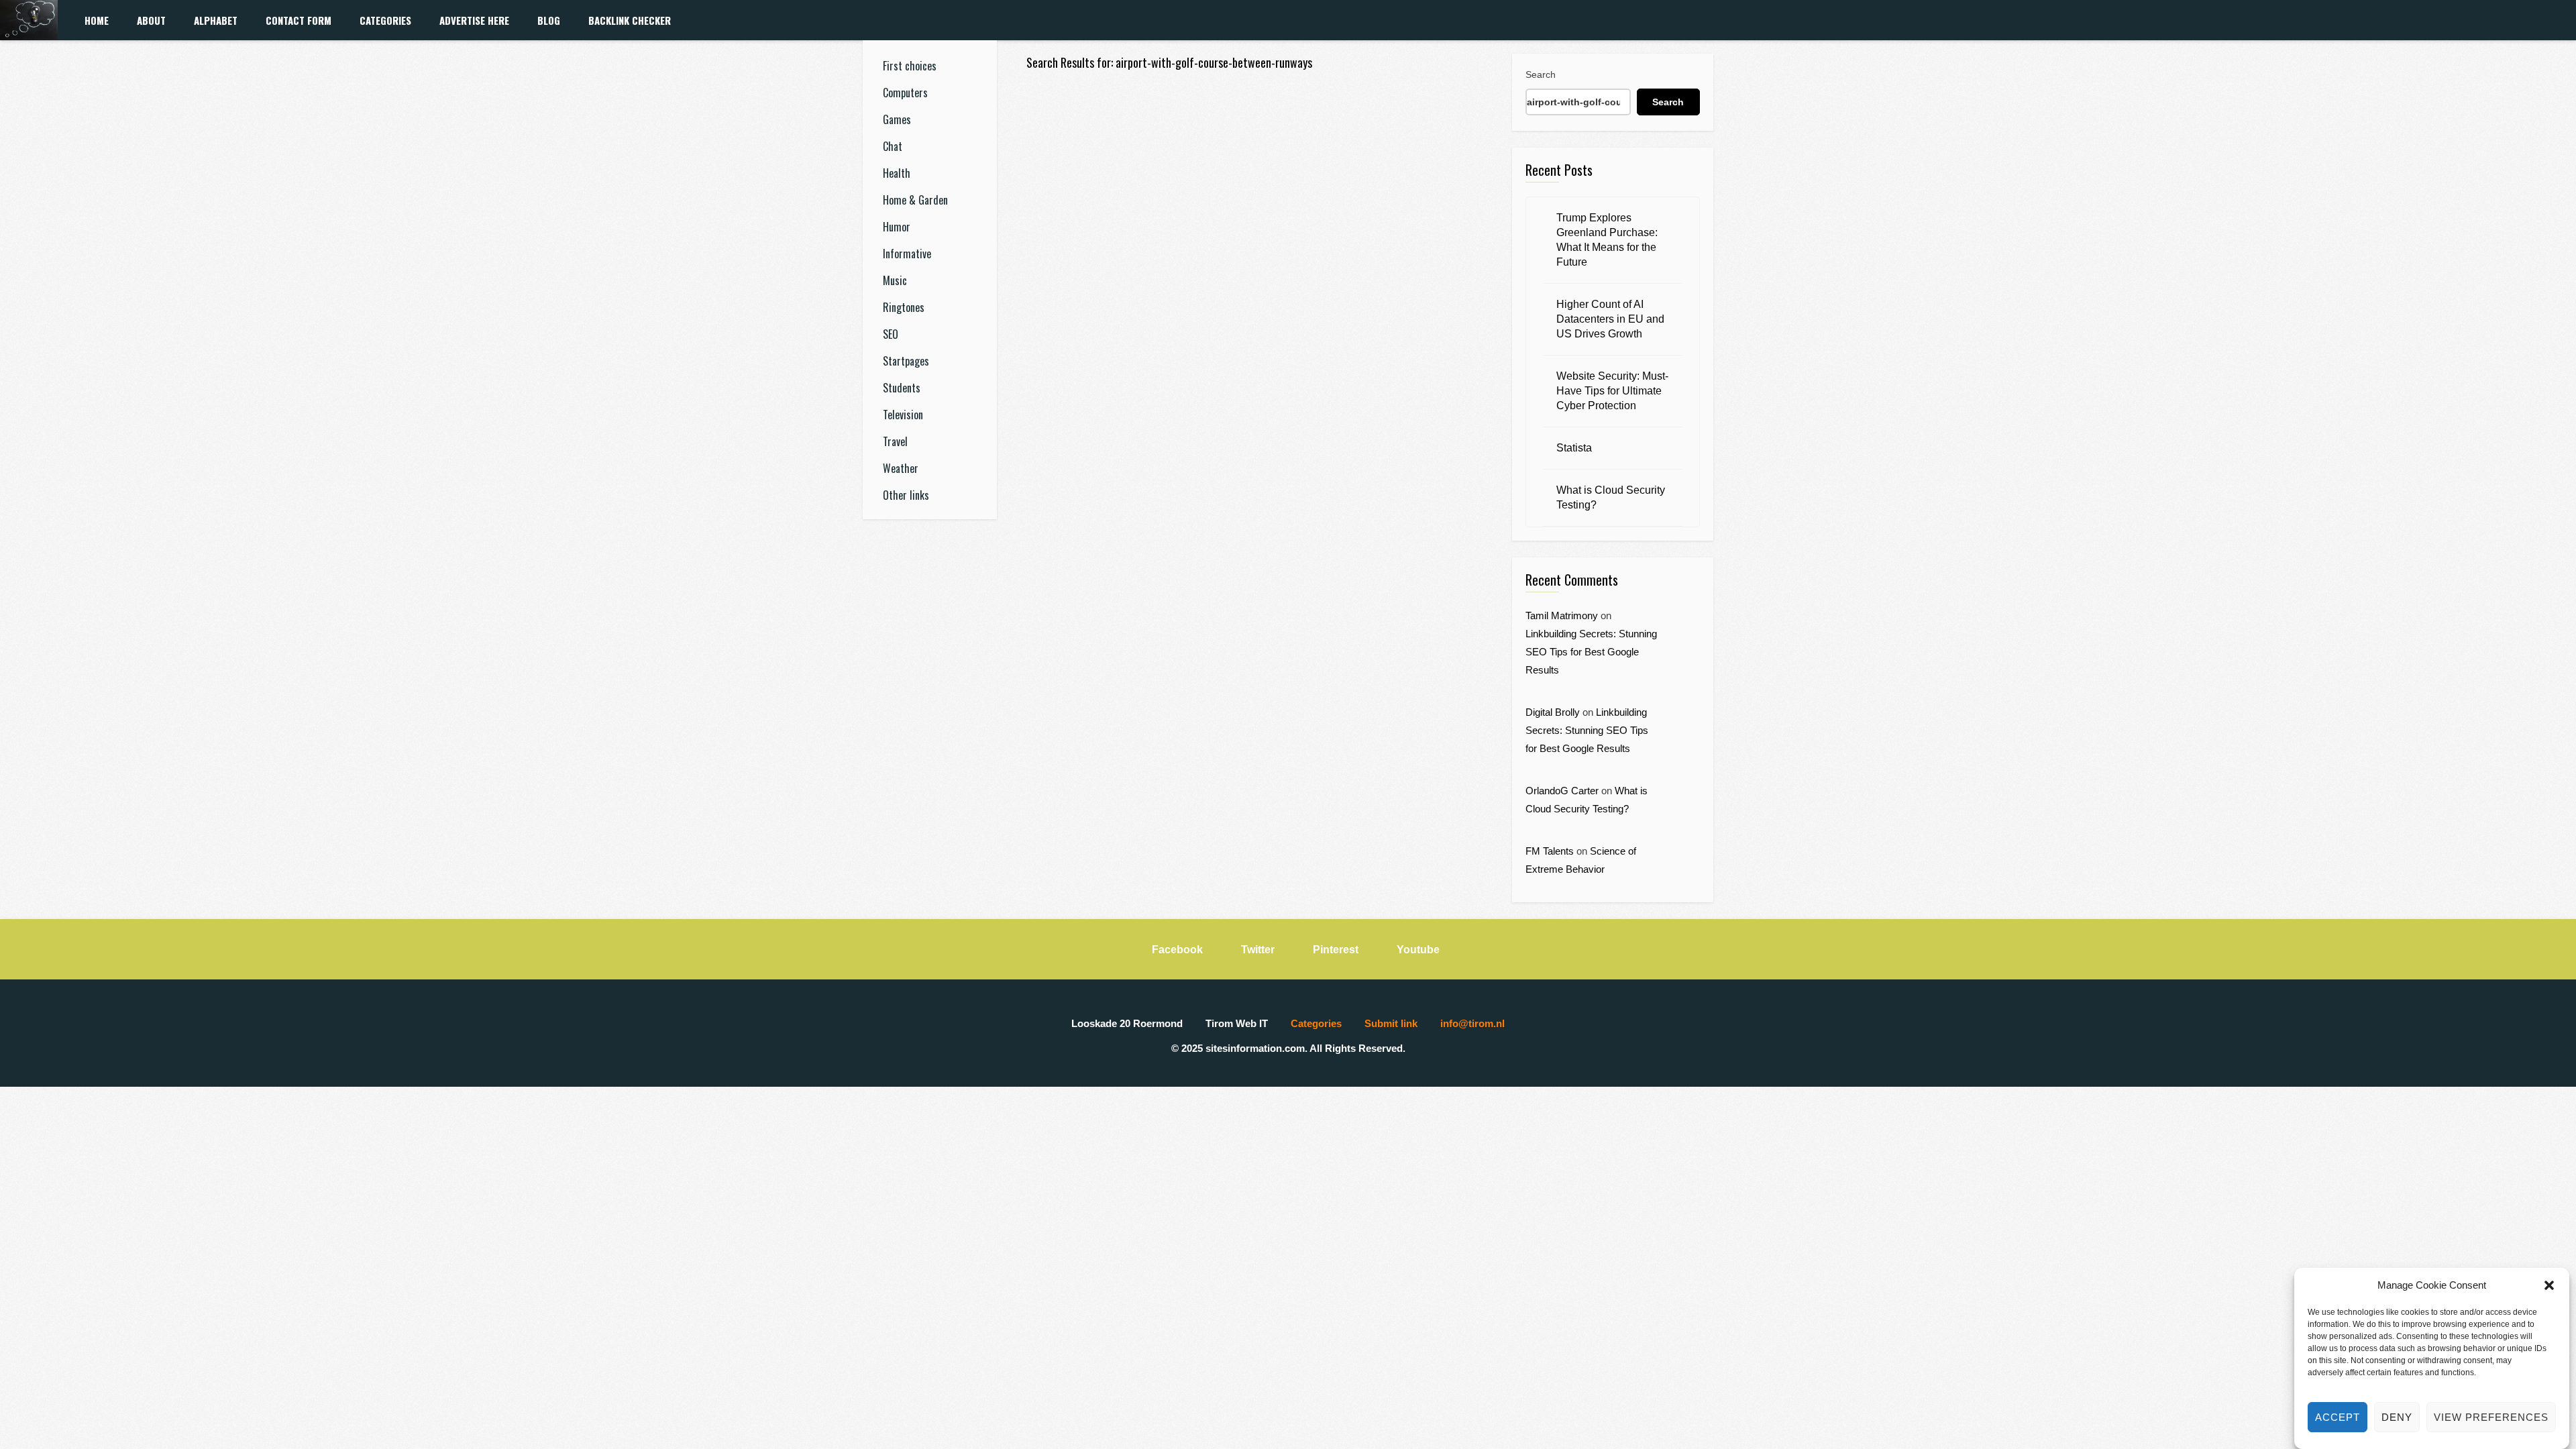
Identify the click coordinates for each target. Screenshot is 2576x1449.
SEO (891, 334)
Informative (907, 254)
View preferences (2491, 1417)
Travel (895, 441)
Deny (2397, 1417)
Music (895, 280)
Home (97, 20)
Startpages (906, 361)
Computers (905, 93)
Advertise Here (474, 20)
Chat (893, 146)
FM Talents (1550, 851)
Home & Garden (915, 200)
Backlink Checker (630, 20)
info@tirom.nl (1472, 1023)
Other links (906, 495)
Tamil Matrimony (1562, 615)
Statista (1574, 448)
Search (1541, 74)
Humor (897, 227)
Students (902, 388)
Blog (549, 20)
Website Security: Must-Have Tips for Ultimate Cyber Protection (1612, 391)
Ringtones (904, 307)
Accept (2338, 1417)
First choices (910, 66)
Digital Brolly (1553, 712)
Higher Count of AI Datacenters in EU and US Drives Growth (1610, 319)
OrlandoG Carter (1562, 791)
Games (897, 119)
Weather (901, 468)
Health (897, 173)
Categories (385, 20)
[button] (2549, 1285)
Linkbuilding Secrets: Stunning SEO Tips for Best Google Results (1591, 652)
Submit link (1391, 1023)
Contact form (299, 20)
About (151, 20)
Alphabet (216, 20)
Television (903, 415)
